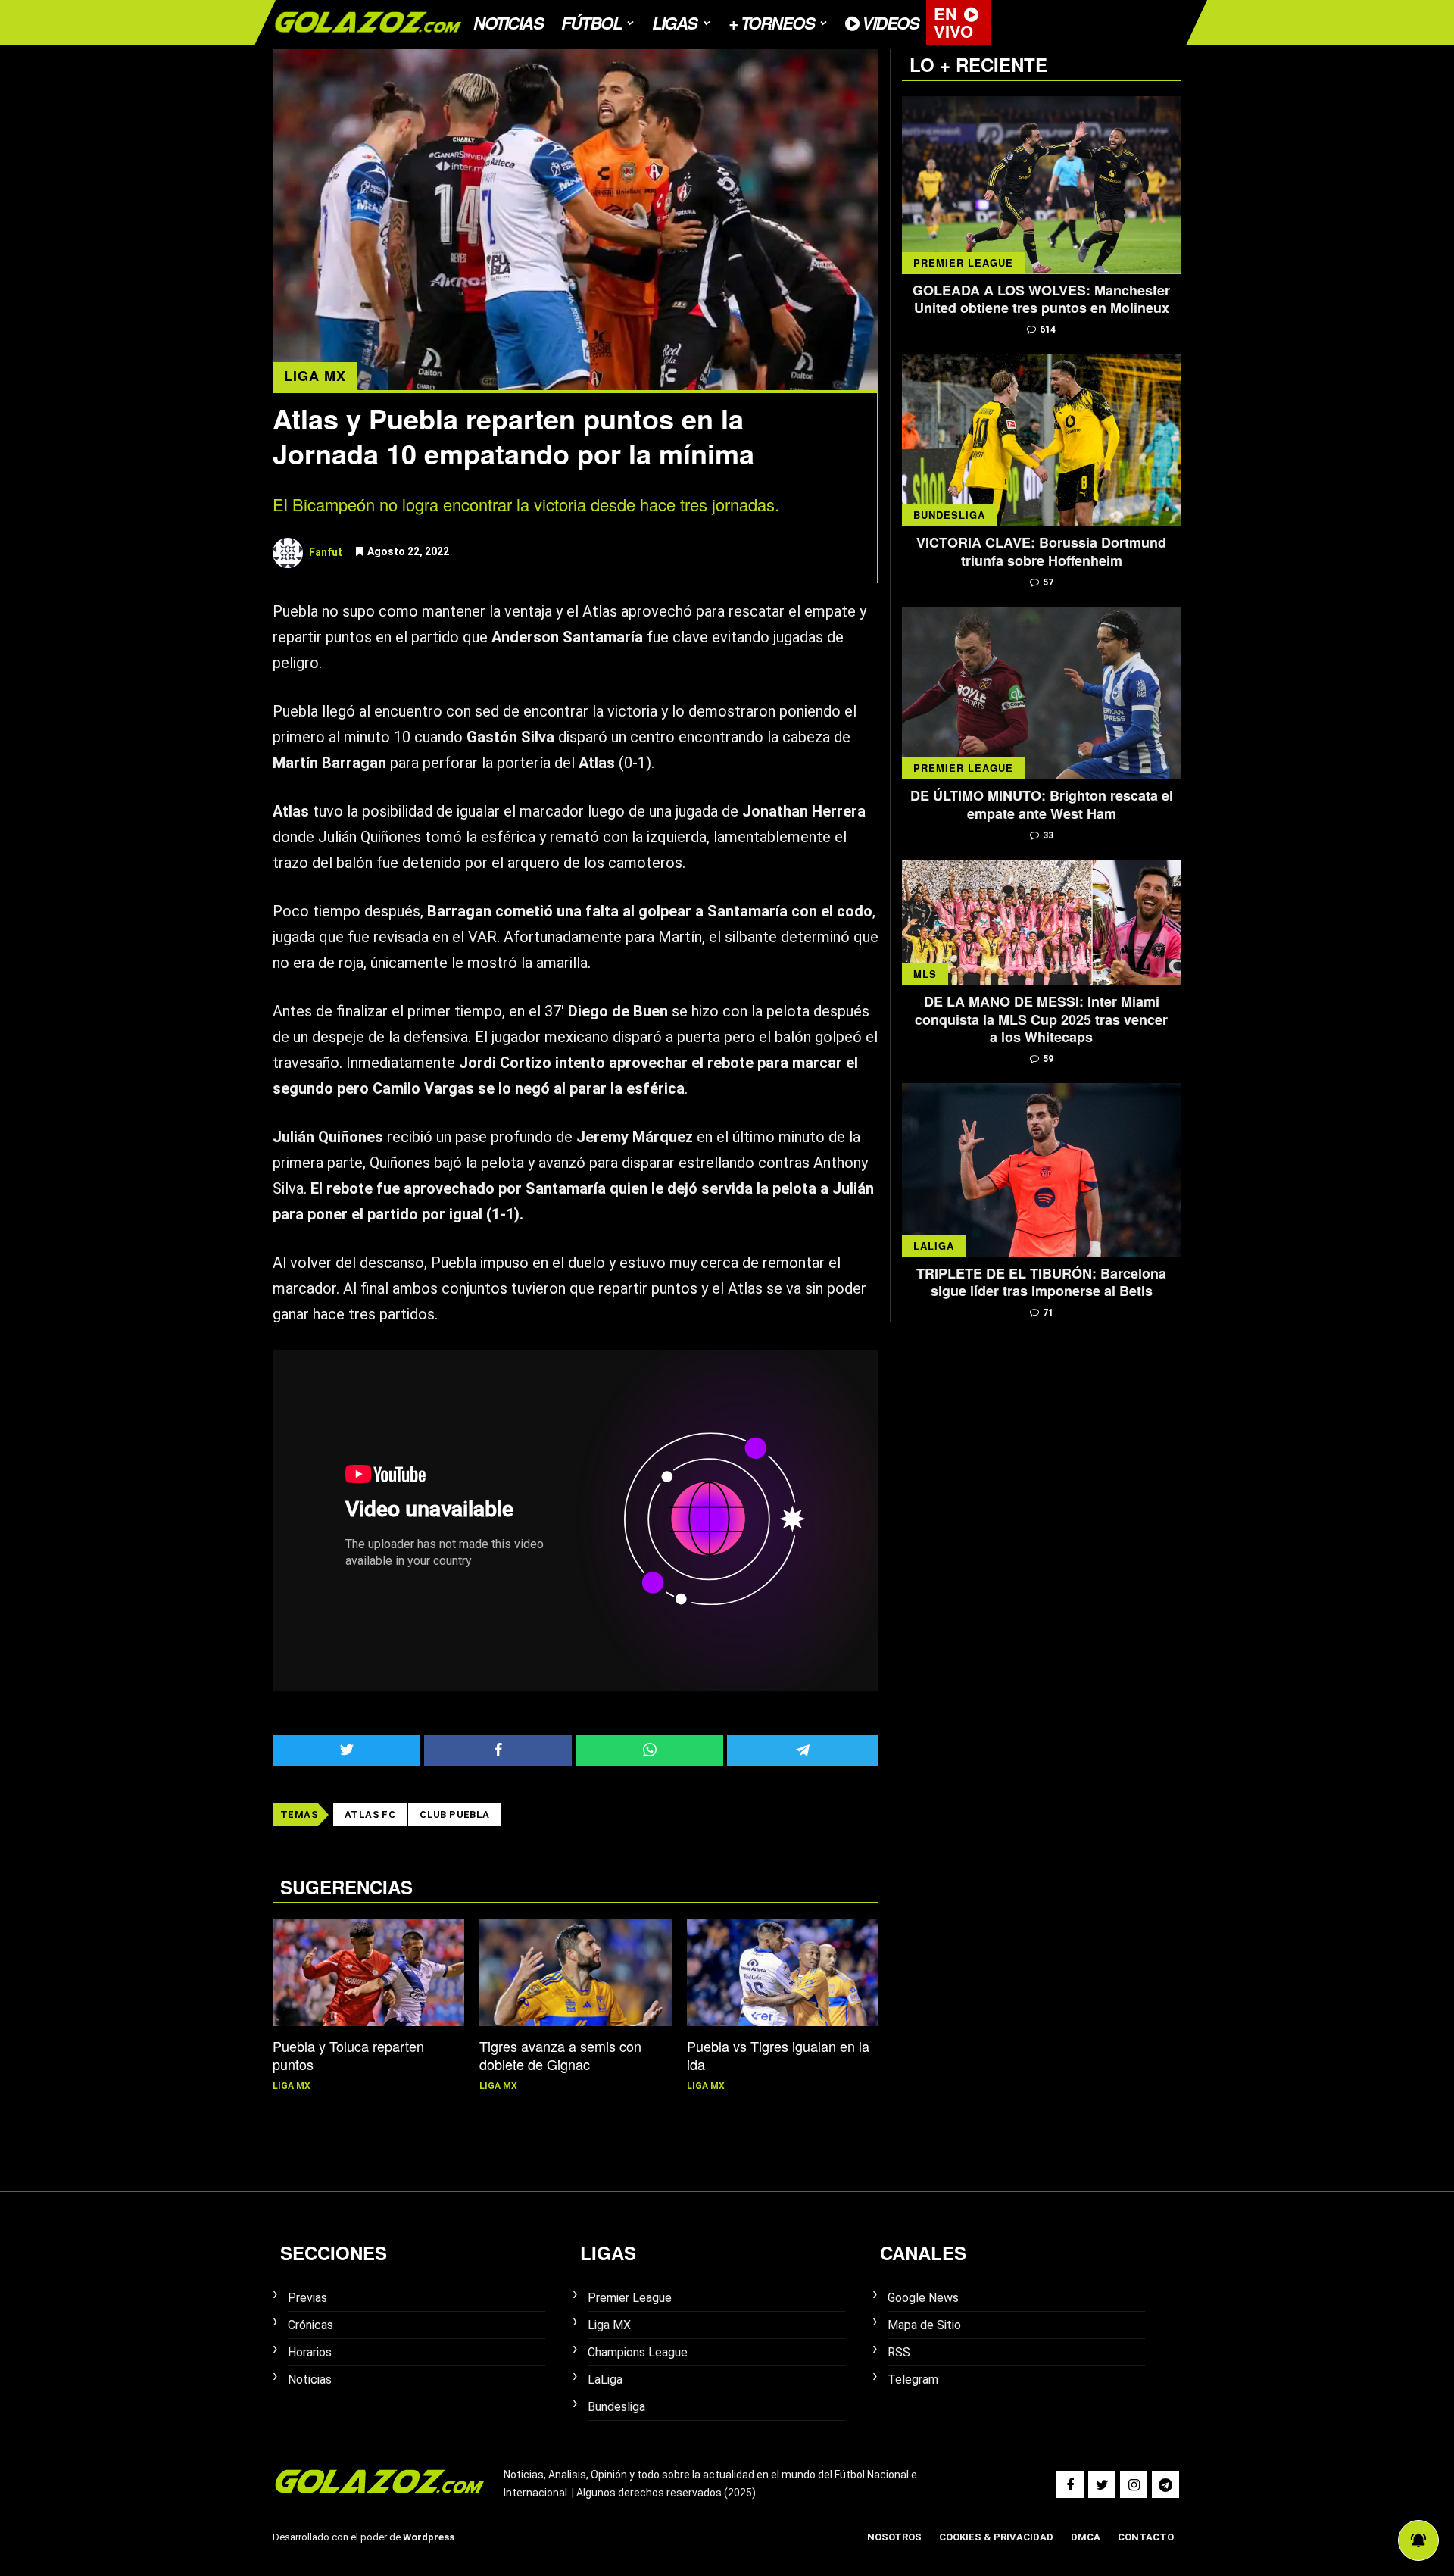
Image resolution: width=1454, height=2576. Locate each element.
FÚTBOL (591, 23)
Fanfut (326, 551)
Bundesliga (949, 515)
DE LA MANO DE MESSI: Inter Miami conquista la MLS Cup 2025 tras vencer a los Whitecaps (1041, 1019)
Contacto (1146, 2537)
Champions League (638, 2352)
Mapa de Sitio (924, 2325)
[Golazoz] (367, 40)
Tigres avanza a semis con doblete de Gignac (560, 2055)
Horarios (310, 2352)
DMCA (1086, 2537)
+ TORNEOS (772, 23)
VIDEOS (889, 23)
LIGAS (675, 23)
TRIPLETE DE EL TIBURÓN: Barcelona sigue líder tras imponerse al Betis (1041, 1283)
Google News (923, 2298)
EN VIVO (953, 22)
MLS (925, 974)
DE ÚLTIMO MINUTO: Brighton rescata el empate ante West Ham (1042, 805)
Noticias (508, 23)
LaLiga (934, 1246)
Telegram (913, 2379)
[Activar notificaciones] (1418, 2540)
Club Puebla (454, 1814)
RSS (899, 2352)
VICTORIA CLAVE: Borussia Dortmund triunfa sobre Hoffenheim (1041, 552)
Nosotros (894, 2537)
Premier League (963, 262)
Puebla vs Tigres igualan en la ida (778, 2055)
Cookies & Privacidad (996, 2537)
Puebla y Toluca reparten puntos (348, 2055)
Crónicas (310, 2325)
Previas (307, 2298)
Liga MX (315, 376)
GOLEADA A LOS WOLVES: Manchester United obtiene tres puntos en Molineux (1041, 300)
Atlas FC (370, 1814)
